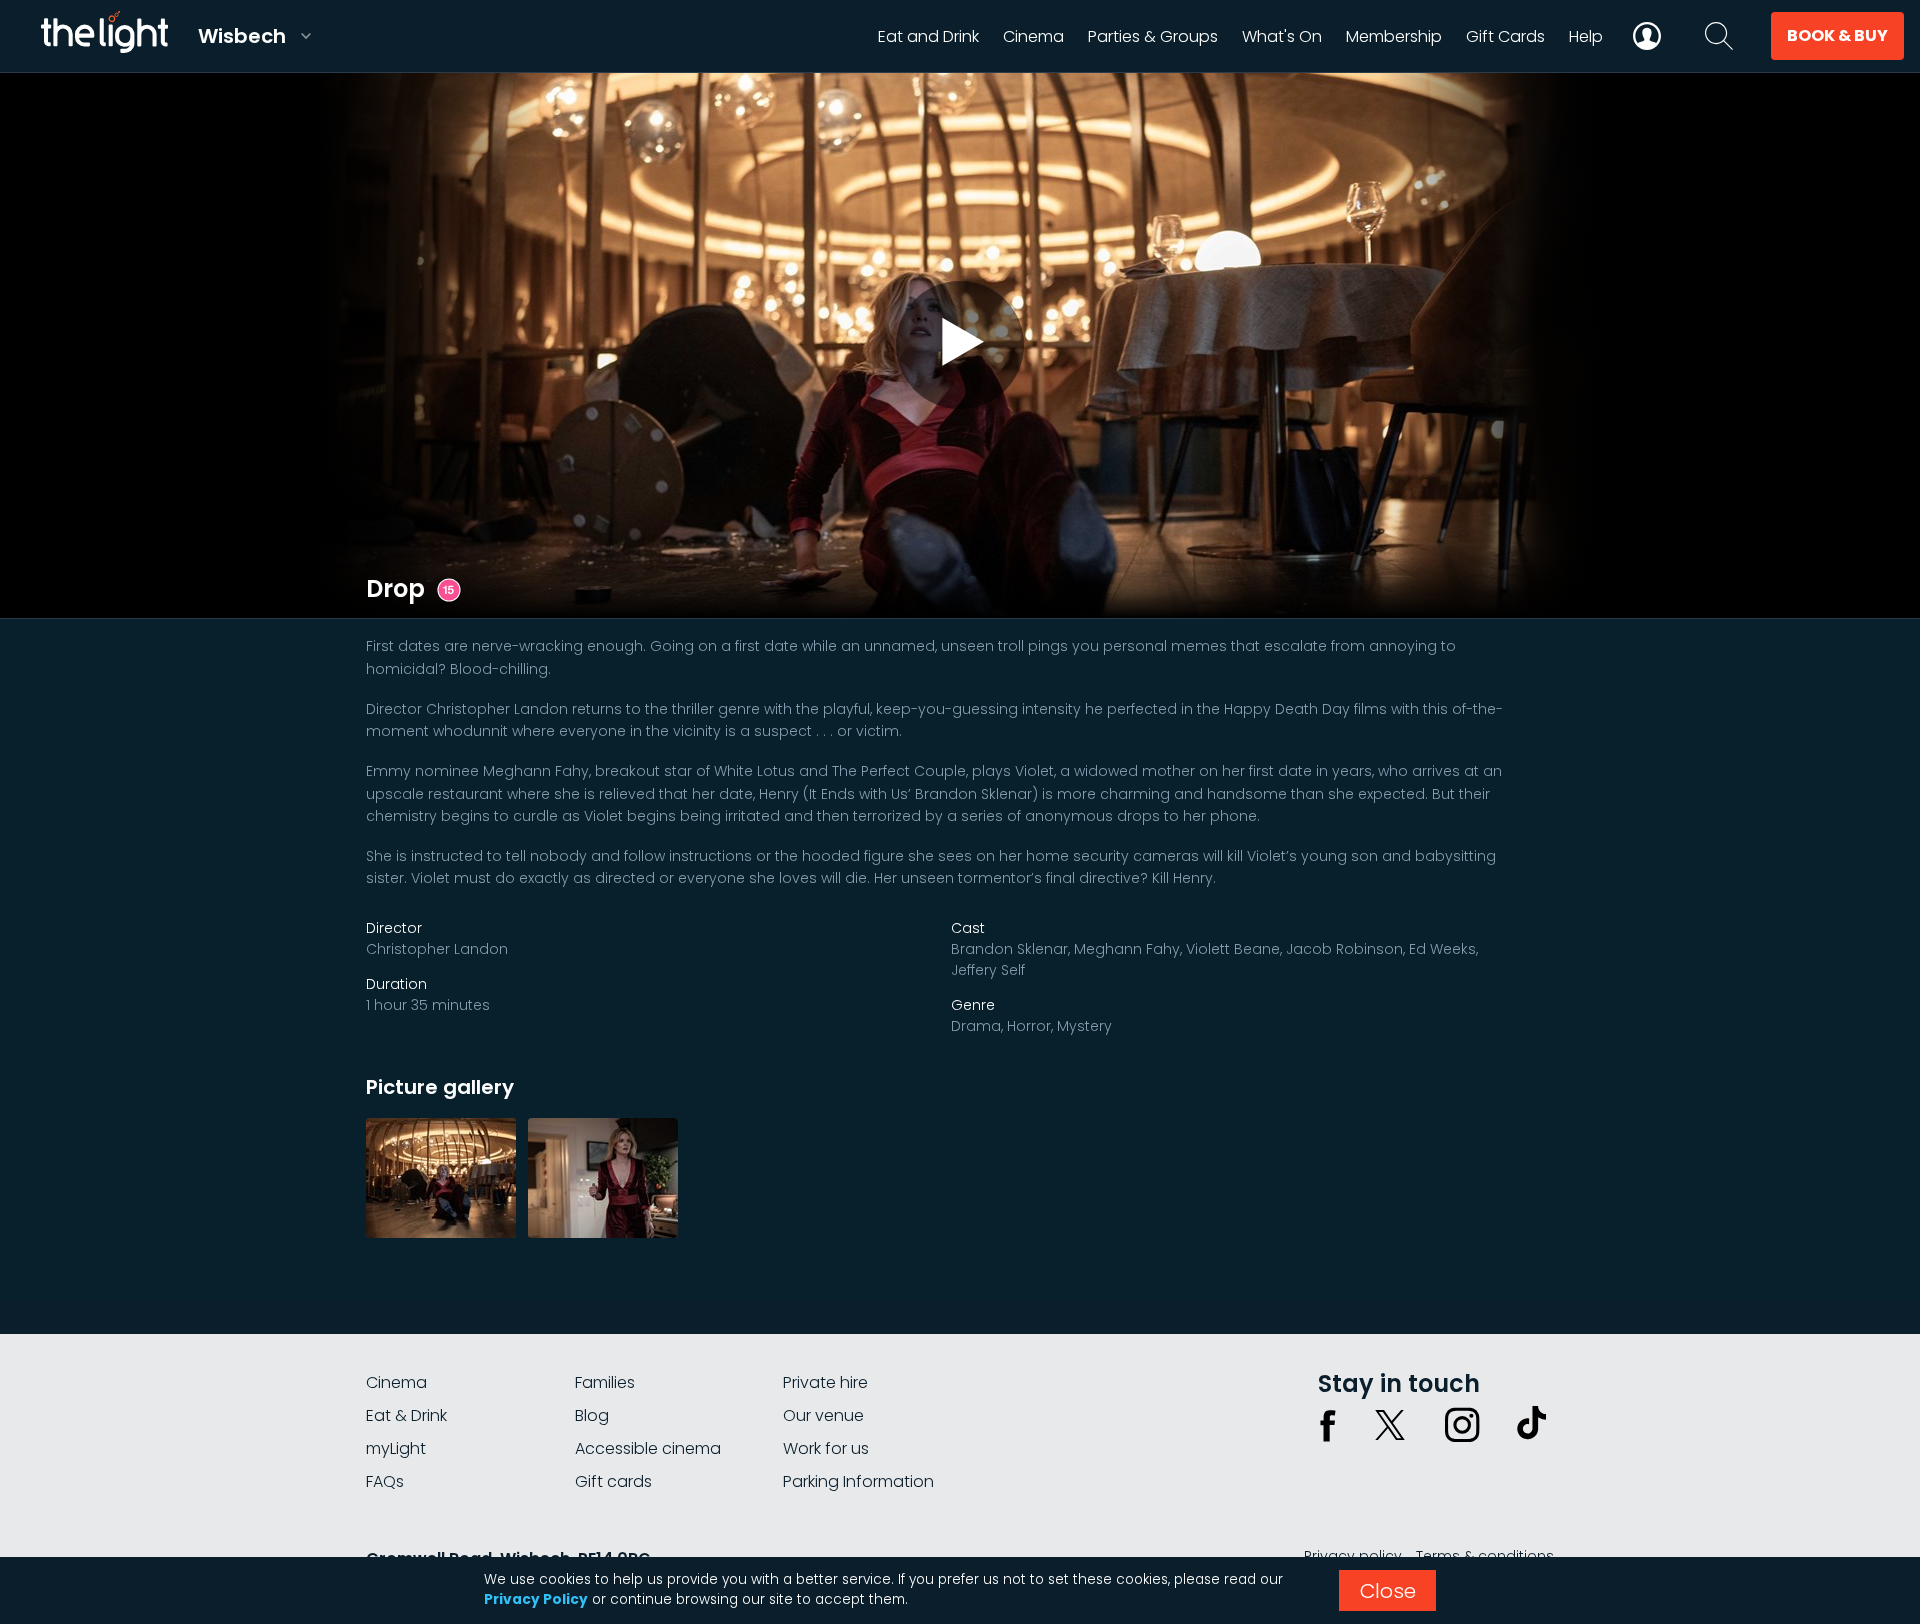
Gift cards (613, 1481)
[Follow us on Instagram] (1462, 1425)
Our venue (823, 1415)
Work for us (826, 1448)
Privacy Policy (536, 1599)
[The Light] (104, 36)
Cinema (396, 1382)
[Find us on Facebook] (1328, 1425)
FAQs (385, 1481)
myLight (396, 1448)
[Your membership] (1647, 36)
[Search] (1719, 36)
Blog (592, 1415)
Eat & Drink (406, 1415)
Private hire (825, 1382)
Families (605, 1382)
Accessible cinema (648, 1448)
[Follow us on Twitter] (1390, 1425)
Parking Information (858, 1481)
